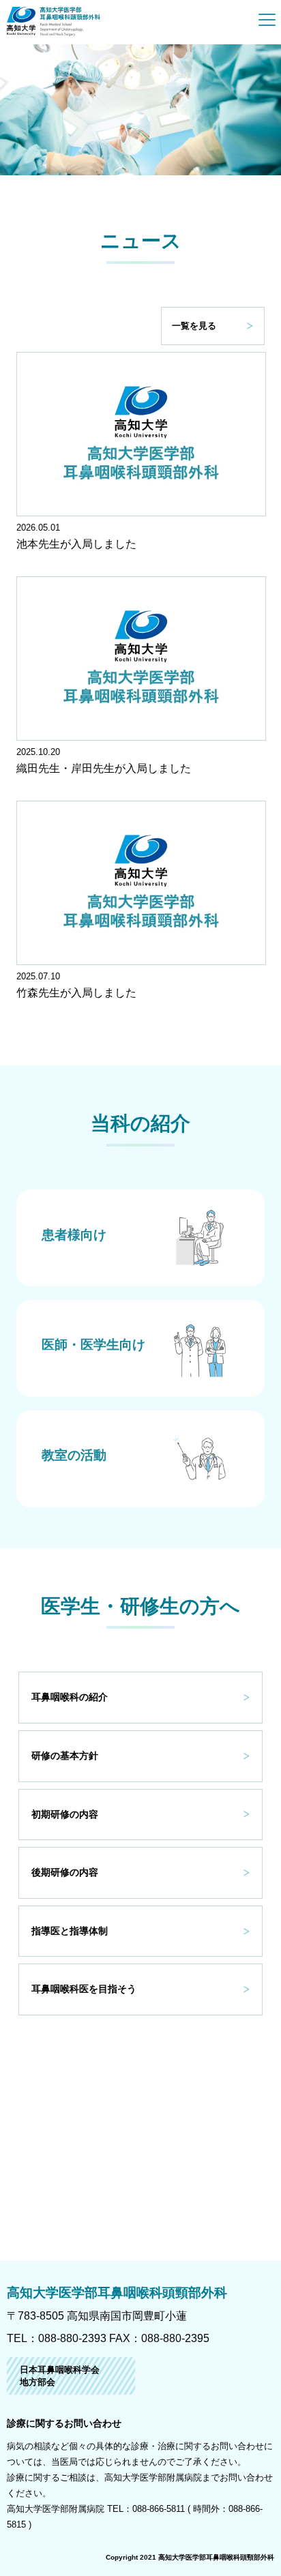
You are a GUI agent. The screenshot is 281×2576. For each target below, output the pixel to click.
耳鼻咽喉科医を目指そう (84, 1989)
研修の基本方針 (65, 1756)
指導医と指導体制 (70, 1931)
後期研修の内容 (65, 1872)
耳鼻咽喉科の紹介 (70, 1697)
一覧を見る (194, 326)
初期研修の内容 (65, 1814)
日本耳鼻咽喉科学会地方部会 (60, 2376)
